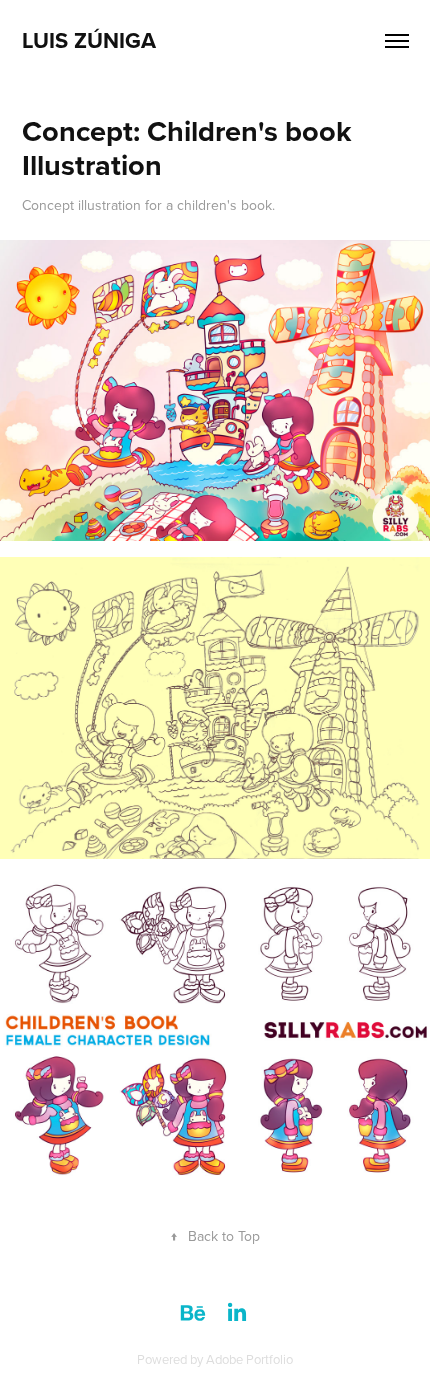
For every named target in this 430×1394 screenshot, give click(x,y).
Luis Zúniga (89, 40)
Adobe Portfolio (249, 1359)
